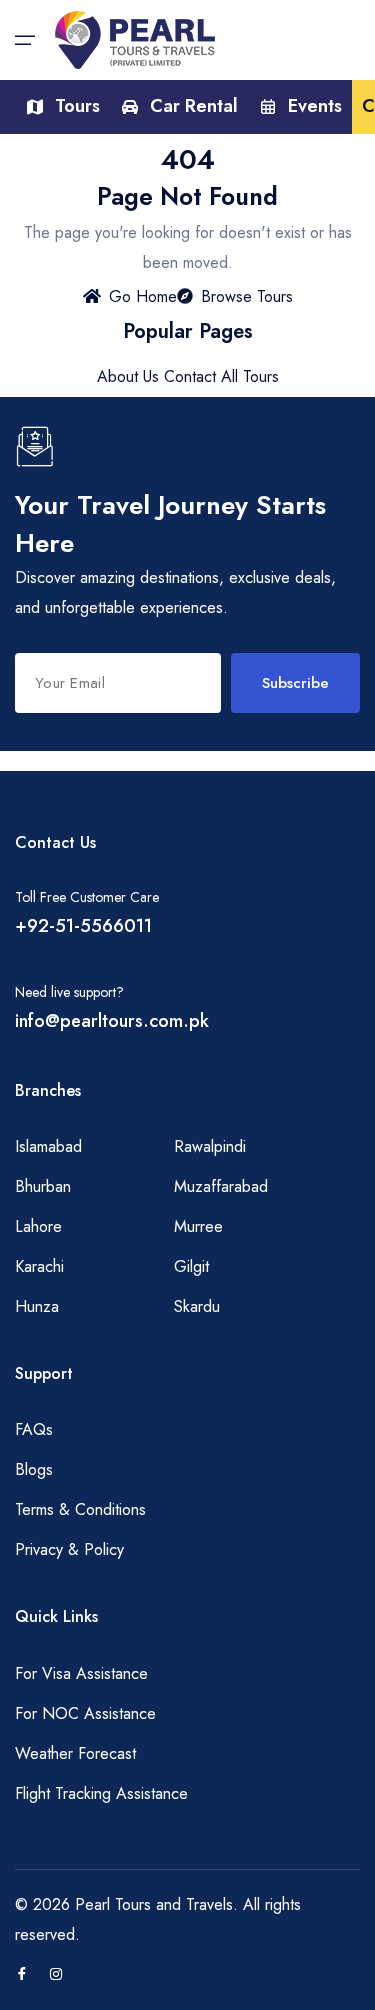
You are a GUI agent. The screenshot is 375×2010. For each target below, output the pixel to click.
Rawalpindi (210, 1146)
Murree (198, 1226)
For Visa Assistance (81, 1673)
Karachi (39, 1266)
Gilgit (191, 1266)
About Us (128, 376)
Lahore (38, 1226)
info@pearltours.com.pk (112, 1021)
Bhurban (43, 1186)
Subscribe (295, 683)
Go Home (143, 296)
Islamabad (48, 1146)
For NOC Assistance (85, 1713)
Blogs (34, 1469)
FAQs (34, 1429)
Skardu (197, 1306)
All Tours (250, 376)
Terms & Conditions (80, 1509)
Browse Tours (247, 296)
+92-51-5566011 (83, 926)
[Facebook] (22, 1975)
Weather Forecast (75, 1753)
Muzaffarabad (221, 1186)
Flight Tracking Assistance (101, 1793)
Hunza (37, 1306)
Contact (190, 376)
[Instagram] (56, 1975)
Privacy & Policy (69, 1549)
